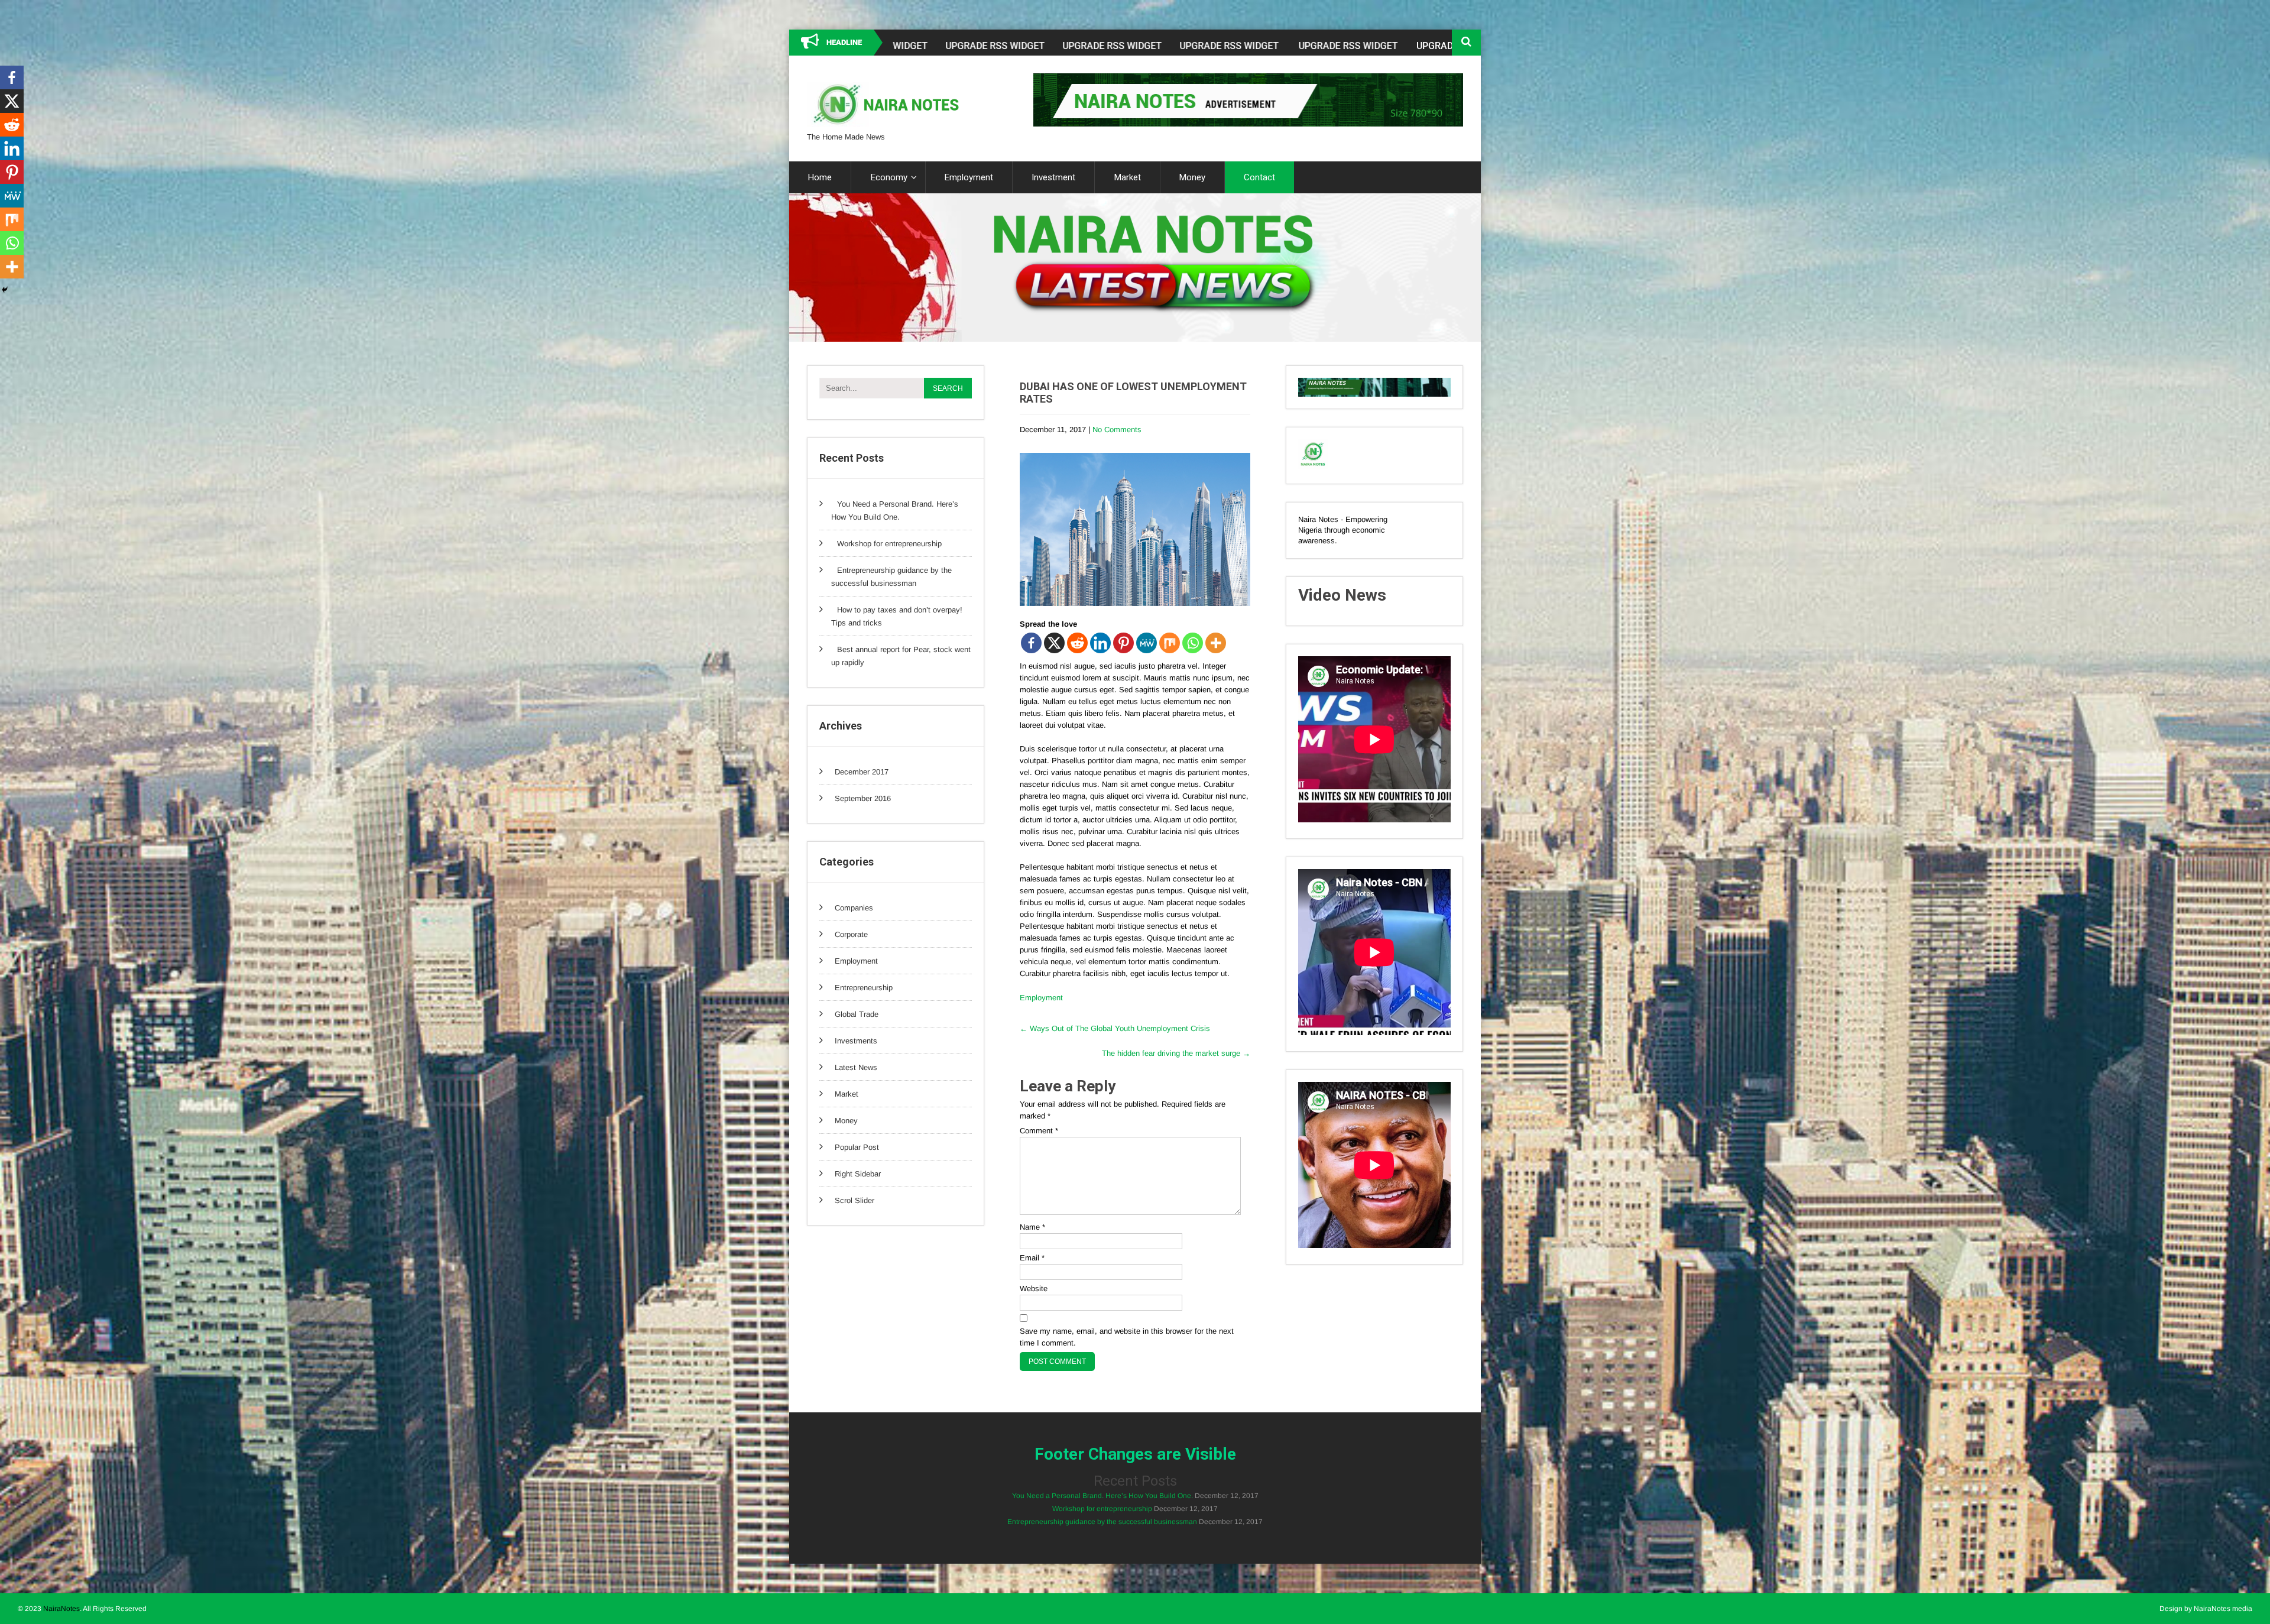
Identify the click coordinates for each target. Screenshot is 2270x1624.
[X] (1054, 643)
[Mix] (1170, 643)
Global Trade (857, 1014)
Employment (969, 177)
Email (1032, 1258)
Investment (1053, 177)
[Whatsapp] (1193, 643)
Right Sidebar (858, 1174)
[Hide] (5, 290)
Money (1192, 177)
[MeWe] (1147, 643)
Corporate (851, 934)
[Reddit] (1077, 643)
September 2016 (863, 798)
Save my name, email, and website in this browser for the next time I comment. (1127, 1337)
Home (820, 177)
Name (1032, 1227)
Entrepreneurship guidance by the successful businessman (1102, 1522)
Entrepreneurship (864, 988)
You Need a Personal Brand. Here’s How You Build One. (1102, 1496)
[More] (1216, 643)
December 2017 (862, 772)
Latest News (856, 1067)
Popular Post (857, 1147)
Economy (889, 177)
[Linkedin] (1100, 643)
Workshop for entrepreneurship (889, 544)
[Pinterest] (1123, 643)
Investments (856, 1041)
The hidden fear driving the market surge (1176, 1053)
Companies (854, 908)
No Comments (1117, 429)
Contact (1259, 177)
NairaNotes (61, 1609)
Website (1034, 1288)
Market (1128, 177)
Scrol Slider (855, 1200)
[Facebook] (1031, 643)
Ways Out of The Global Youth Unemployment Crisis (1115, 1028)
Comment (1039, 1131)
